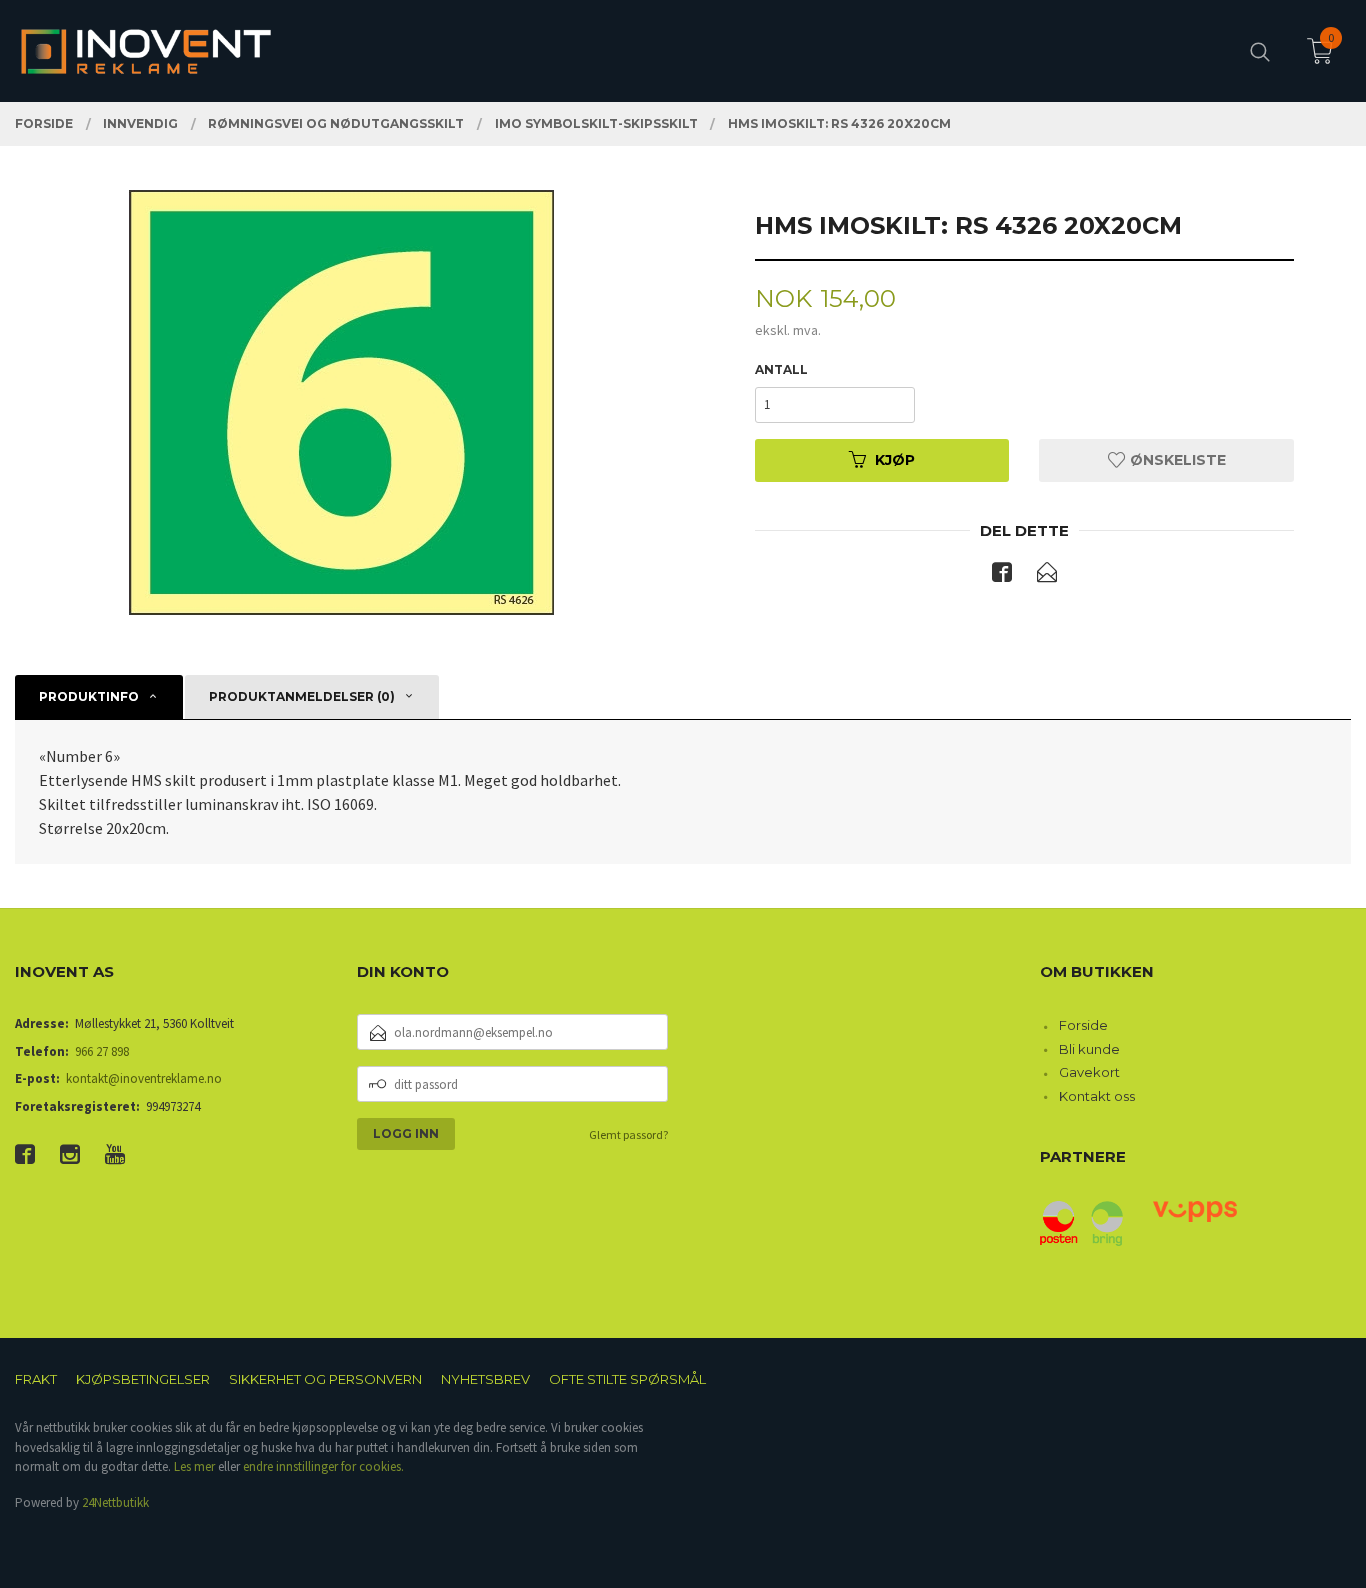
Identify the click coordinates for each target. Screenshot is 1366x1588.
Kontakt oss (1097, 1096)
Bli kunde (1089, 1049)
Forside (1083, 1025)
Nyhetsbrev (485, 1379)
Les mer (194, 1466)
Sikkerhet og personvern (325, 1379)
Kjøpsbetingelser (143, 1379)
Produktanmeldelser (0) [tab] (302, 696)
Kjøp (895, 460)
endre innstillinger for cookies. (323, 1466)
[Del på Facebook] (1002, 576)
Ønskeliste (1176, 460)
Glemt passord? (628, 1134)
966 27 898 (102, 1051)
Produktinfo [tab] (89, 696)
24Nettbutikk (115, 1502)
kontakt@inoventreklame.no (144, 1078)
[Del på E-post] (1047, 576)
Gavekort (1089, 1072)
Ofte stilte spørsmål (627, 1379)
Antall (781, 369)
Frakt (36, 1379)
